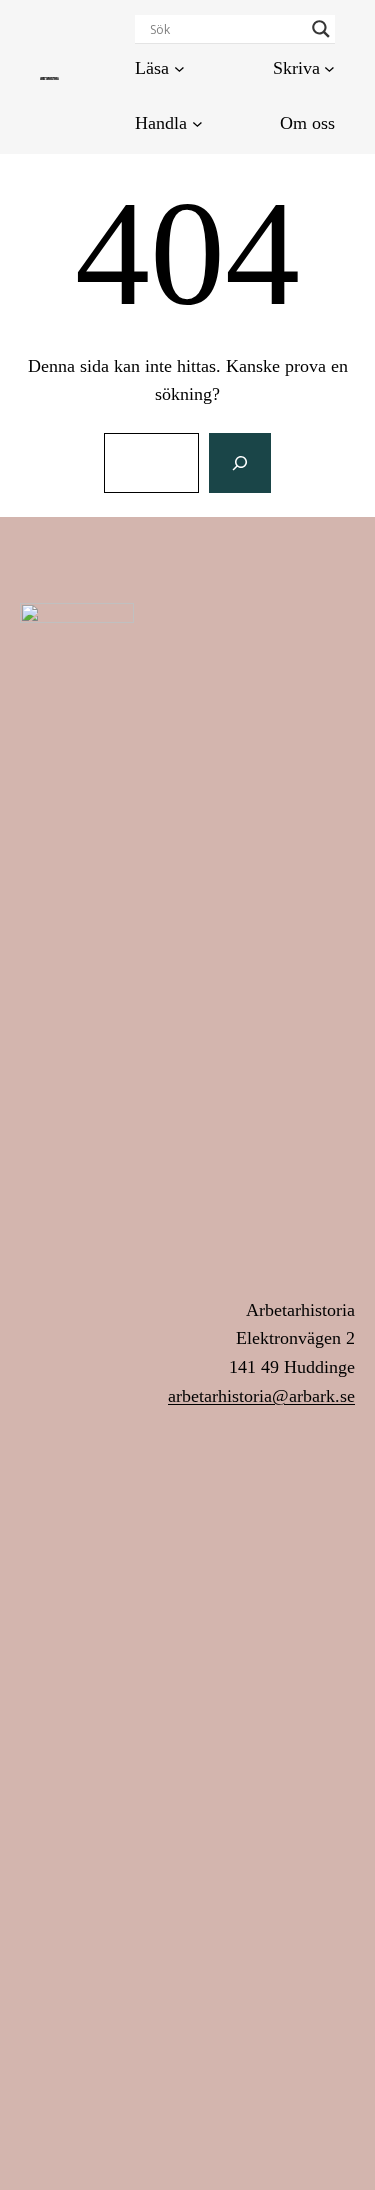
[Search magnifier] (321, 29)
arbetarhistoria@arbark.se (261, 1396)
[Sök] (240, 463)
